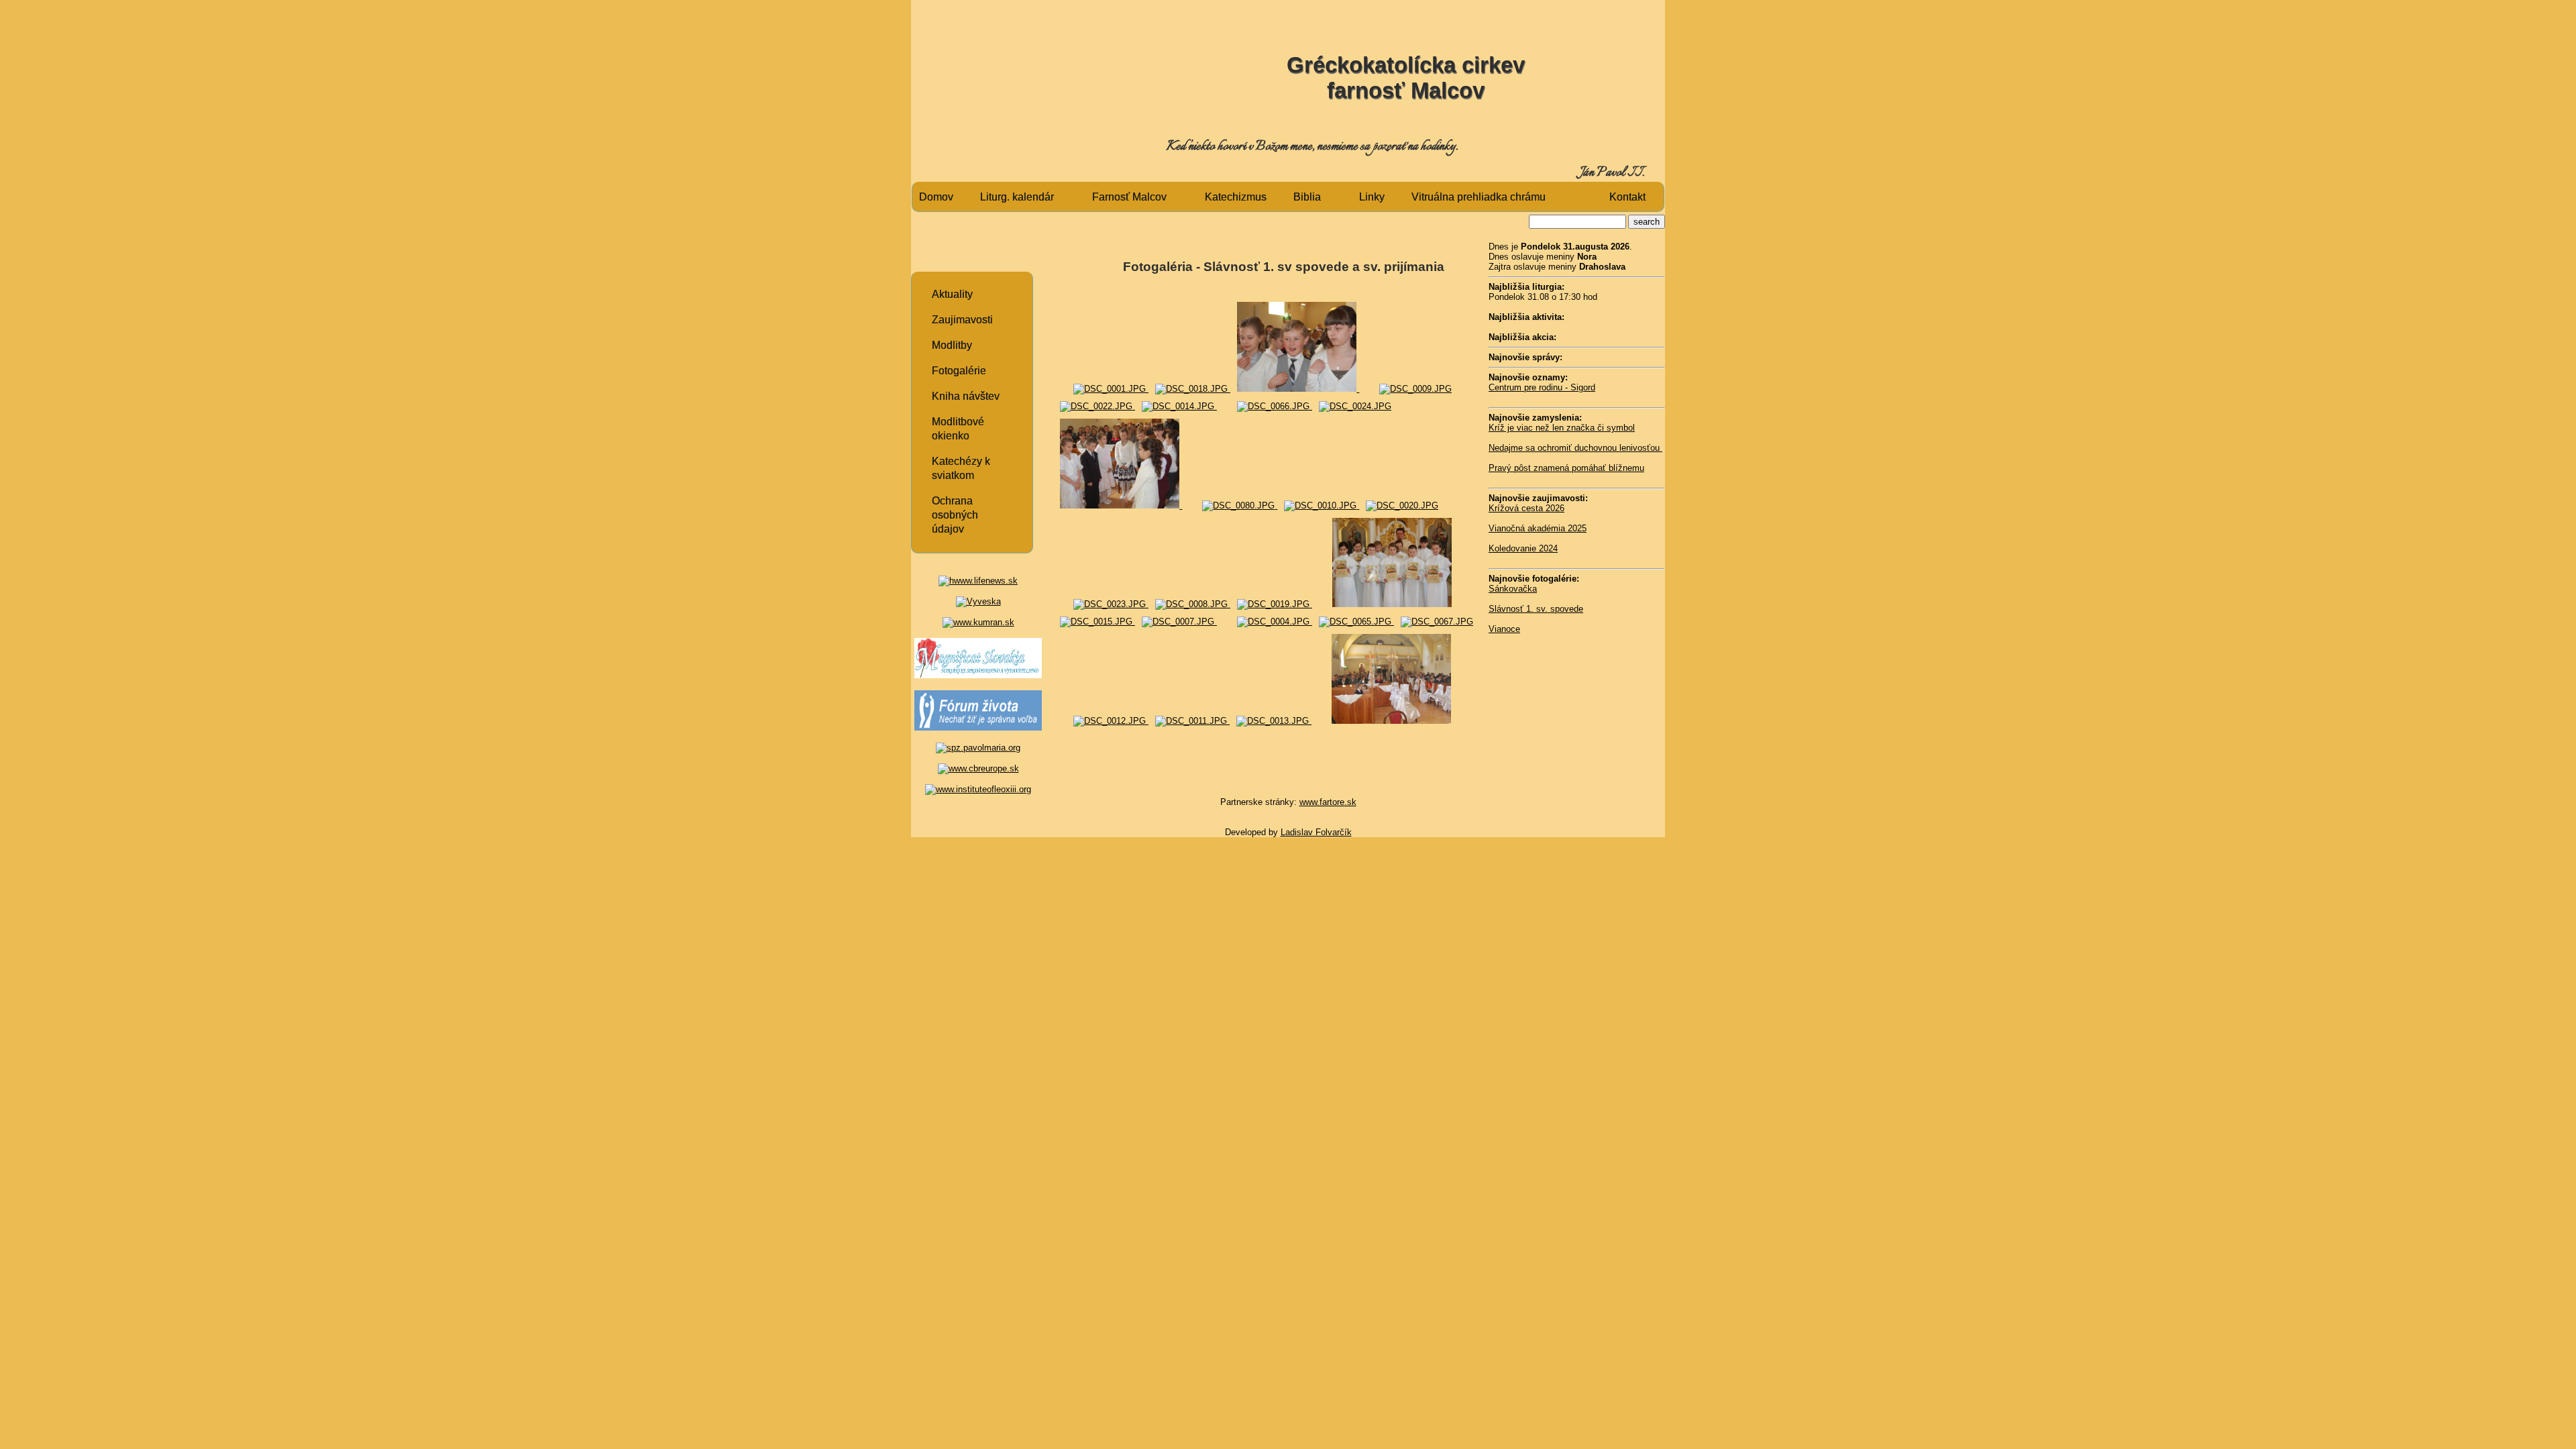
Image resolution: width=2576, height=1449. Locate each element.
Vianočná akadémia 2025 (1538, 528)
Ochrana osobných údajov (955, 515)
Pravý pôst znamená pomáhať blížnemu (1566, 468)
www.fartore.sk (1328, 802)
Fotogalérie (959, 371)
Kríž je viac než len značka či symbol (1562, 428)
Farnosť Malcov (1129, 197)
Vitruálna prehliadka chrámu (1479, 197)
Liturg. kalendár (1017, 197)
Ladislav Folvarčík (1316, 832)
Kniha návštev (966, 396)
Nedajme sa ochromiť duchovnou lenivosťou (1575, 448)
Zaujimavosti (962, 320)
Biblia (1307, 197)
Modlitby (952, 345)
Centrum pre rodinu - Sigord (1542, 387)
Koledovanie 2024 (1523, 548)
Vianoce (1504, 629)
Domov (936, 197)
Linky (1372, 197)
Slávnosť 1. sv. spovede (1536, 609)
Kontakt (1627, 197)
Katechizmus (1236, 197)
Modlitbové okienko (958, 429)
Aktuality (952, 294)
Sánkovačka (1513, 589)
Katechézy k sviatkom (961, 468)
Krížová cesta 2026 (1526, 508)
